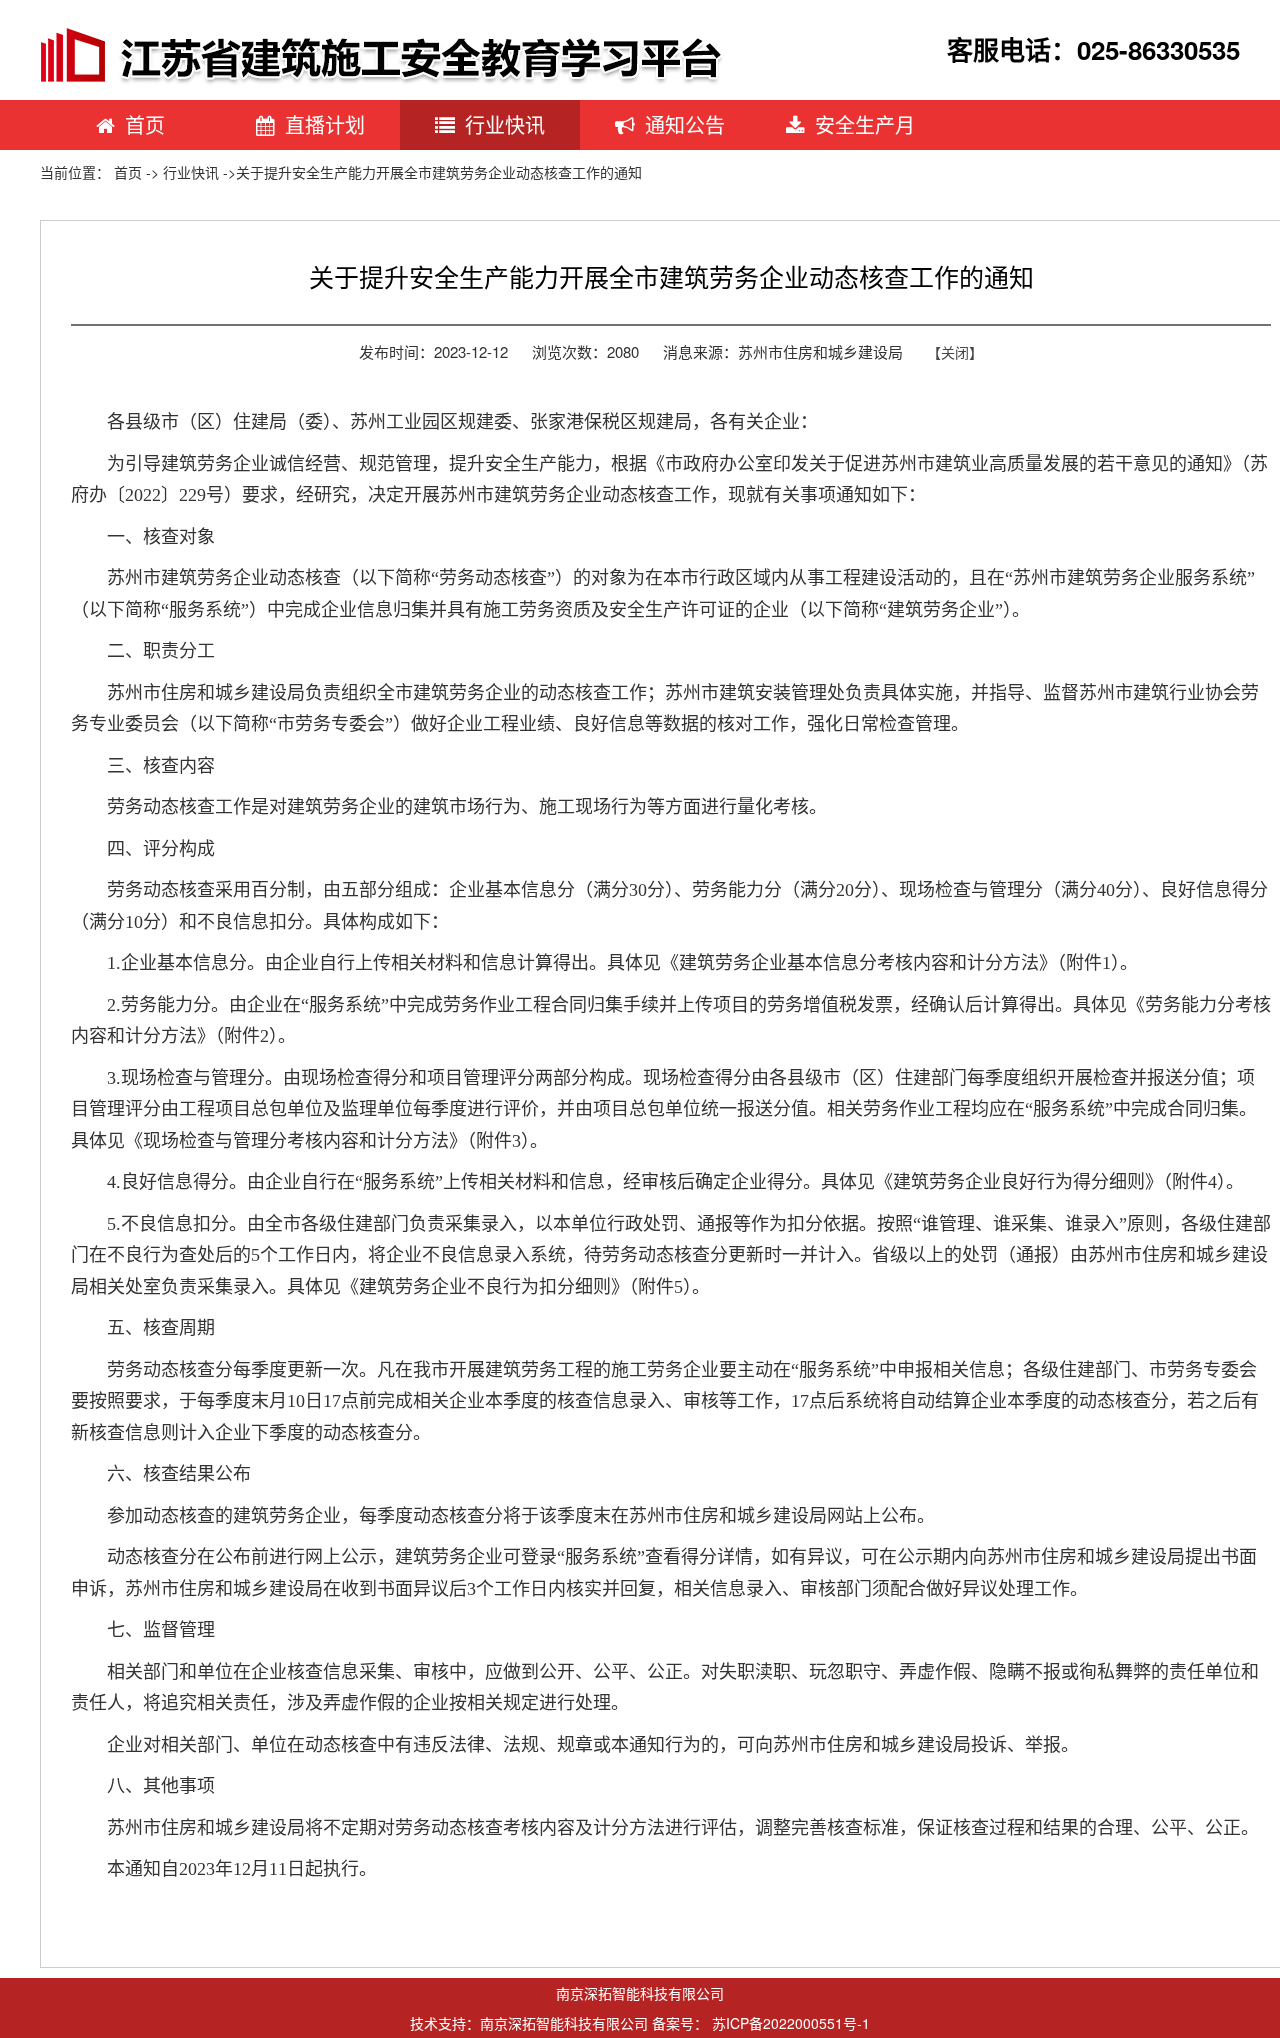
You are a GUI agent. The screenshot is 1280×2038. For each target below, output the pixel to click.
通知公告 (685, 124)
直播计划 (325, 124)
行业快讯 (505, 124)
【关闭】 (955, 352)
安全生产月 (865, 124)
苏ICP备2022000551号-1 (791, 2023)
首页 (145, 124)
